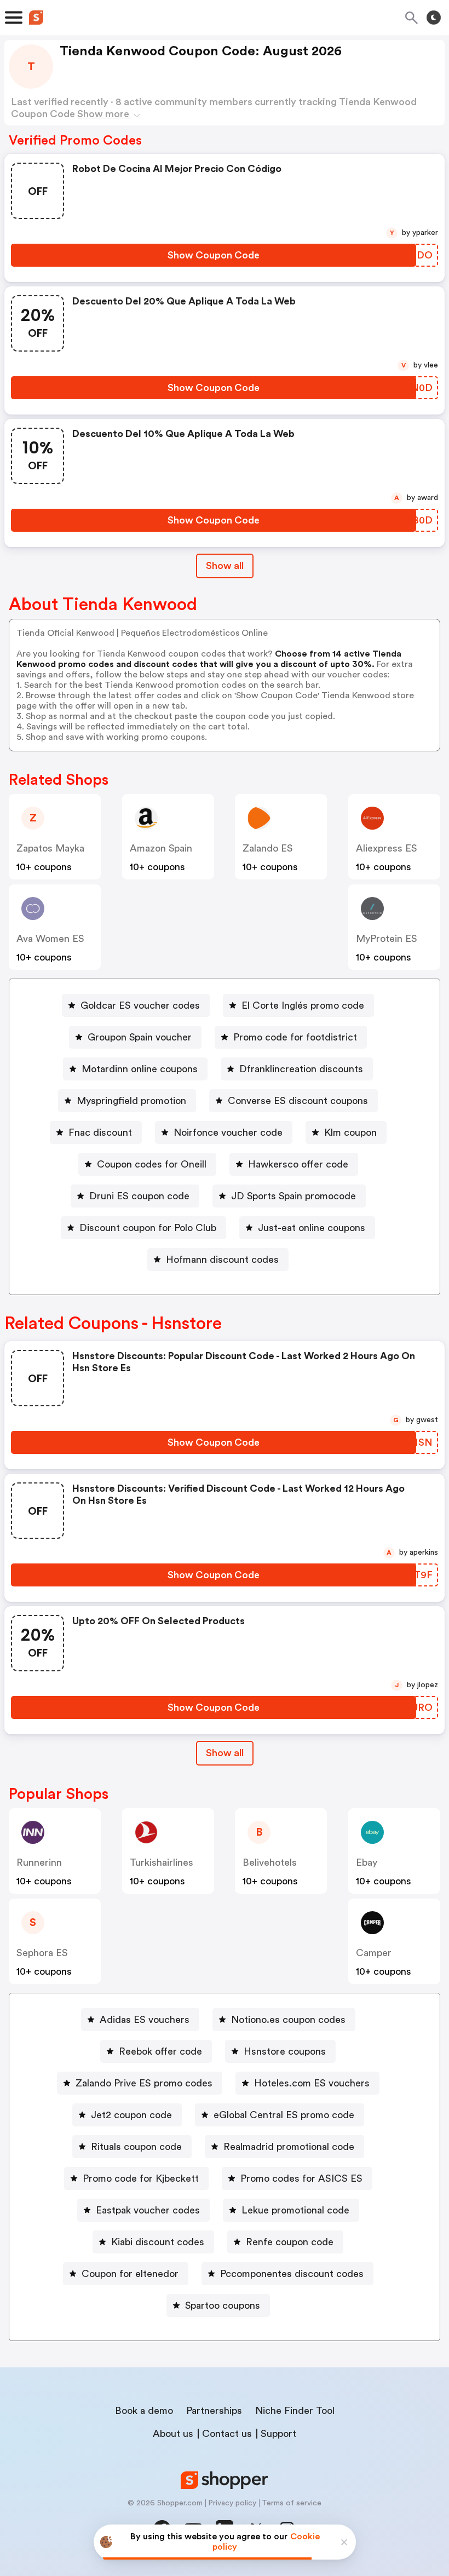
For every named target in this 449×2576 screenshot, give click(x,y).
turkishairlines (162, 1862)
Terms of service (292, 2503)
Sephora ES (42, 1953)
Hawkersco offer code (298, 1164)
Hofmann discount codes (222, 1260)
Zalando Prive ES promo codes (144, 2083)
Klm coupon (350, 1132)
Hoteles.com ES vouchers (312, 2083)
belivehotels (270, 1862)
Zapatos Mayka (50, 848)
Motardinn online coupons (140, 1069)
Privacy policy (232, 2503)
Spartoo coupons (223, 2305)
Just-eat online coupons (312, 1228)
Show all (225, 566)
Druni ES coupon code (139, 1196)
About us (173, 2434)
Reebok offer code (160, 2051)
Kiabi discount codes (158, 2242)
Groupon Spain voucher (140, 1037)
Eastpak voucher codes (148, 2210)
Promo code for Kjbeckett (141, 2178)
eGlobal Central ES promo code (284, 2115)
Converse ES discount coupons (298, 1101)
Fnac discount (100, 1132)
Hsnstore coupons (285, 2051)
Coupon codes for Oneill (152, 1164)
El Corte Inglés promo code (303, 1005)
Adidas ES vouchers (145, 2020)
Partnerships (214, 2411)
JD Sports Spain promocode (293, 1196)
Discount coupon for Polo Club (148, 1228)
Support (278, 2434)
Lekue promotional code (295, 2210)
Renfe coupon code (290, 2242)
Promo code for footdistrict (295, 1037)
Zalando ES (268, 848)
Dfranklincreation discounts (301, 1069)
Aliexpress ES (387, 848)
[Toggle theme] (434, 18)
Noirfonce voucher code (228, 1132)
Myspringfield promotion (131, 1101)
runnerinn (39, 1862)
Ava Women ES (50, 939)
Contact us (227, 2434)
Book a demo (144, 2411)
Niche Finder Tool (295, 2411)
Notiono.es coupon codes (288, 2020)
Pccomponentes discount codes (292, 2274)
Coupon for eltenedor (130, 2274)
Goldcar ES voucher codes (140, 1005)
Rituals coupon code (136, 2147)
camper (374, 1953)
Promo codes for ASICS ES (301, 2178)
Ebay (367, 1862)
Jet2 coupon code (131, 2115)
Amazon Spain (161, 848)
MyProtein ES (387, 939)
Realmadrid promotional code (289, 2147)
